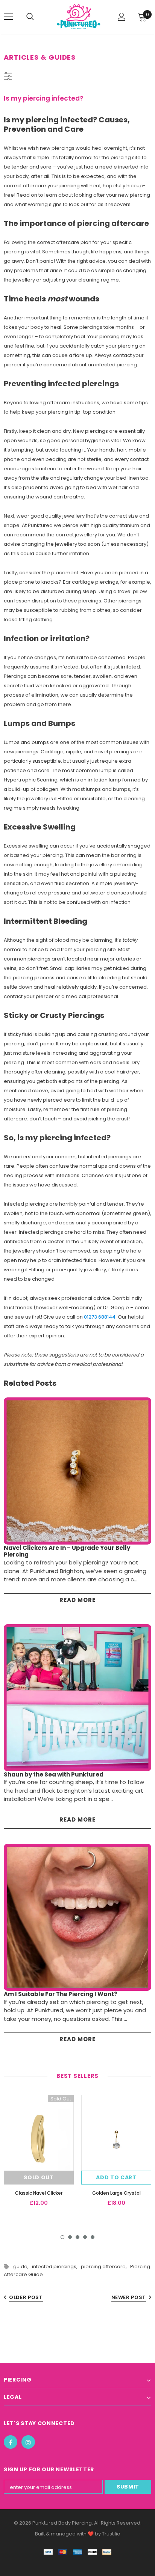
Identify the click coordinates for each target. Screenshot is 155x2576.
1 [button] (62, 2237)
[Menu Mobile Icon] (8, 17)
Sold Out (39, 2177)
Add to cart (116, 2177)
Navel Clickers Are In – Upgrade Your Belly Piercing (67, 1551)
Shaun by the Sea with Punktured (54, 1774)
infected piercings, (56, 2267)
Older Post (26, 2297)
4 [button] (85, 2237)
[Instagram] (28, 2442)
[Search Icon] (38, 17)
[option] (39, 2153)
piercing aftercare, (106, 2267)
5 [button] (93, 2237)
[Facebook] (11, 2442)
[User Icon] (122, 17)
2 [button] (70, 2237)
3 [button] (77, 2237)
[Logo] (79, 17)
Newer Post (129, 2297)
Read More (77, 1600)
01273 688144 (100, 1317)
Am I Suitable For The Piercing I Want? (61, 1994)
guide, (23, 2267)
